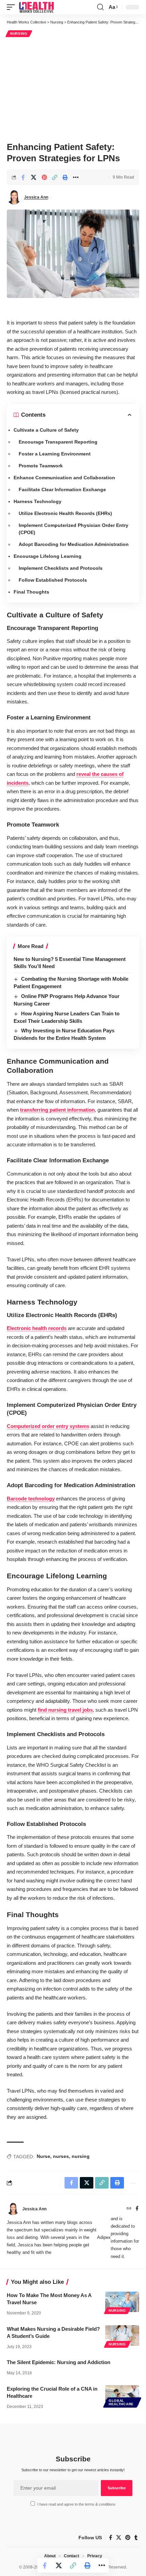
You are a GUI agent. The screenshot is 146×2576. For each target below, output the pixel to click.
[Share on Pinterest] (44, 177)
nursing (81, 2156)
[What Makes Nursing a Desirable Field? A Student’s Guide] (122, 2336)
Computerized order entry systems (48, 1426)
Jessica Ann (36, 197)
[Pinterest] (128, 2538)
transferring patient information (57, 1110)
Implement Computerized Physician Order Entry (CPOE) (74, 529)
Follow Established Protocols (53, 580)
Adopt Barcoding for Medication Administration (74, 544)
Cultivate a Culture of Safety (46, 430)
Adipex (104, 2237)
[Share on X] (34, 177)
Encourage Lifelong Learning (48, 556)
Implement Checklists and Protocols (61, 568)
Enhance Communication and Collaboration (64, 478)
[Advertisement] (73, 88)
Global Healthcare (121, 2402)
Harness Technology (38, 501)
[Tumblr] (136, 2538)
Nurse (43, 2156)
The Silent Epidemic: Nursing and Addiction (59, 2362)
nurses (61, 2156)
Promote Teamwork (41, 466)
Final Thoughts (31, 592)
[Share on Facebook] (23, 177)
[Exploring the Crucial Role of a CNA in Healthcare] (122, 2395)
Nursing (19, 34)
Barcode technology (31, 1499)
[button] (13, 7)
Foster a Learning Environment (55, 454)
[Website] (129, 2209)
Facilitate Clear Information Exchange (62, 489)
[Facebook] (137, 2209)
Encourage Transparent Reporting (58, 442)
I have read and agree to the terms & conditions (76, 2504)
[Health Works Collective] (36, 7)
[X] (119, 2538)
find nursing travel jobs (65, 1710)
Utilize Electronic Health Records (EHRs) (65, 513)
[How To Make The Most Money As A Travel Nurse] (122, 2302)
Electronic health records (37, 1328)
